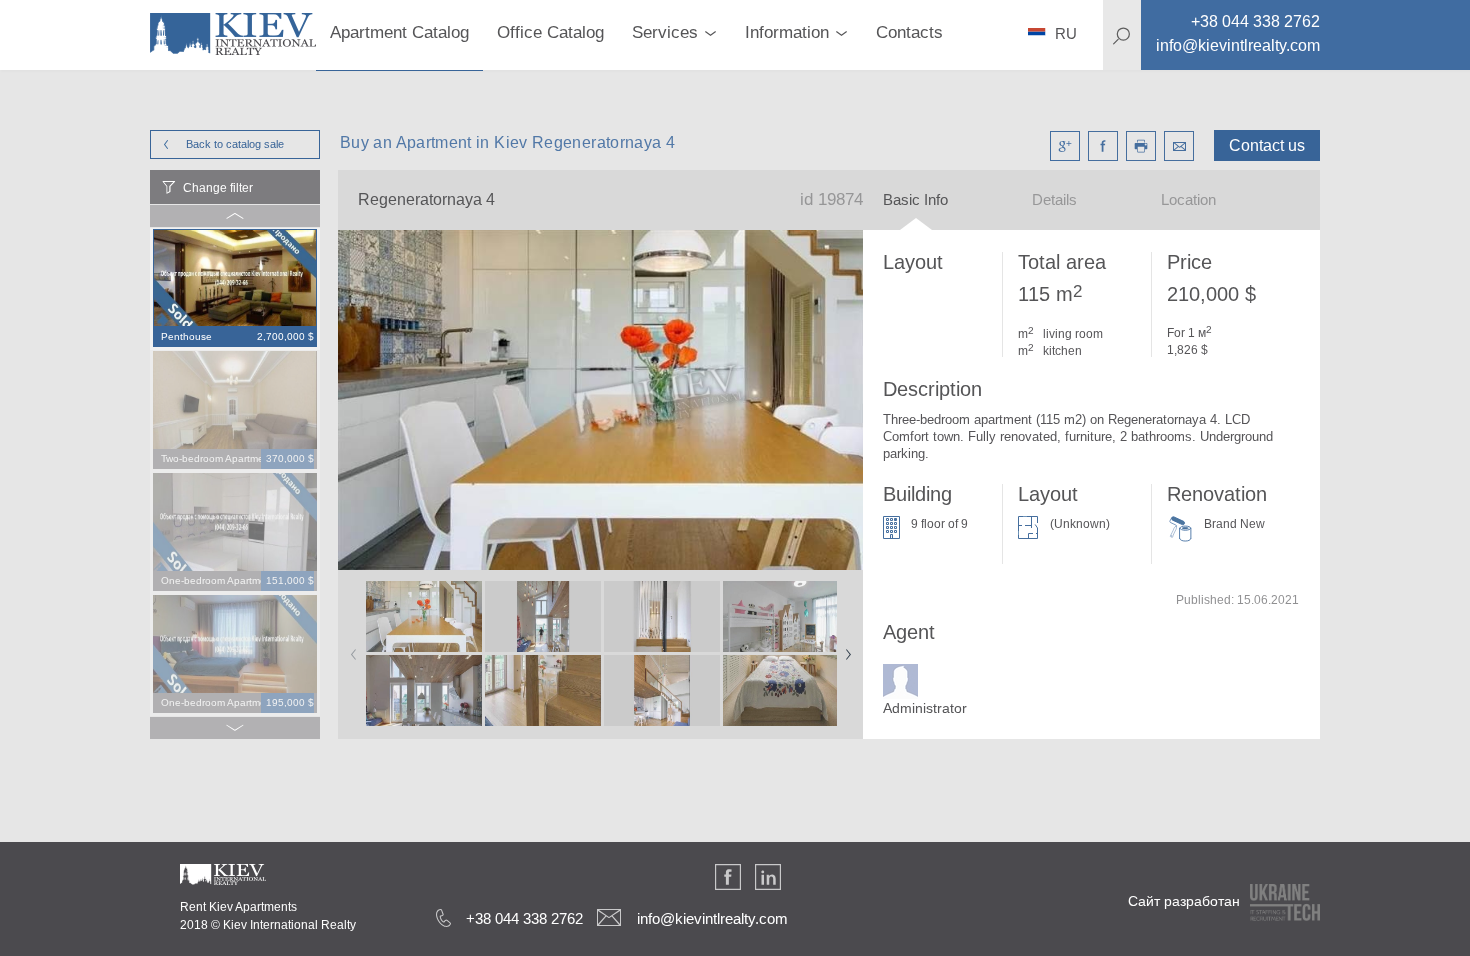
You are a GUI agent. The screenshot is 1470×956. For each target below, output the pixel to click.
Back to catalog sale (235, 144)
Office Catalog (550, 32)
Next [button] (844, 648)
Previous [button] (350, 648)
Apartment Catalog (399, 32)
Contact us (1267, 145)
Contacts (909, 32)
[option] (235, 289)
